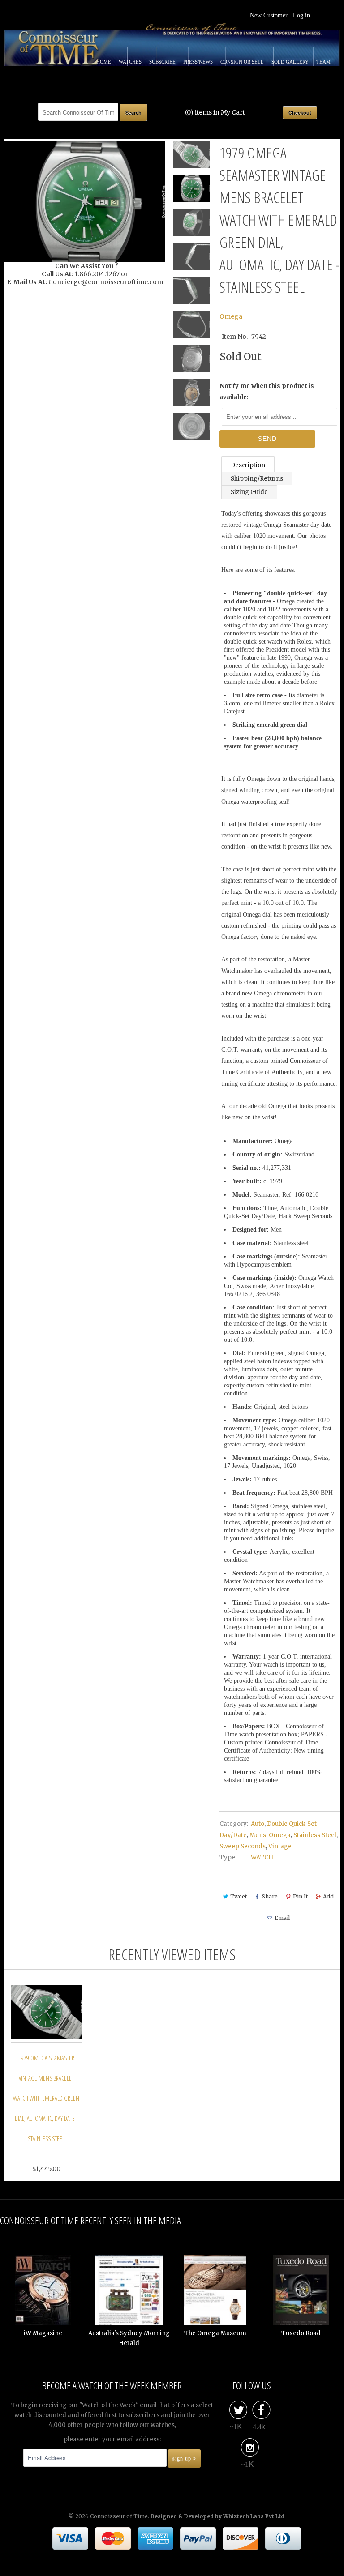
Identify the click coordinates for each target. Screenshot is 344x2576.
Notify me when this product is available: (267, 392)
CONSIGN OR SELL (243, 62)
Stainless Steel (315, 1835)
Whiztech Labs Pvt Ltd (254, 2516)
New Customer (269, 15)
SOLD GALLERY (291, 62)
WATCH (262, 1857)
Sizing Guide (249, 492)
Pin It (300, 1896)
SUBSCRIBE (163, 62)
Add (328, 1896)
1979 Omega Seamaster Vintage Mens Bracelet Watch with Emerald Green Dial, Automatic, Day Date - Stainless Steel (46, 2098)
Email (282, 1918)
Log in (301, 15)
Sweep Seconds (243, 1846)
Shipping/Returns (257, 479)
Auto (258, 1824)
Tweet (239, 1896)
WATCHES (131, 62)
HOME (104, 62)
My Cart (233, 112)
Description (248, 465)
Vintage (280, 1846)
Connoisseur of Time (119, 2516)
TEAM (323, 62)
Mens (258, 1835)
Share (270, 1896)
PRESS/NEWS (199, 62)
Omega (231, 316)
